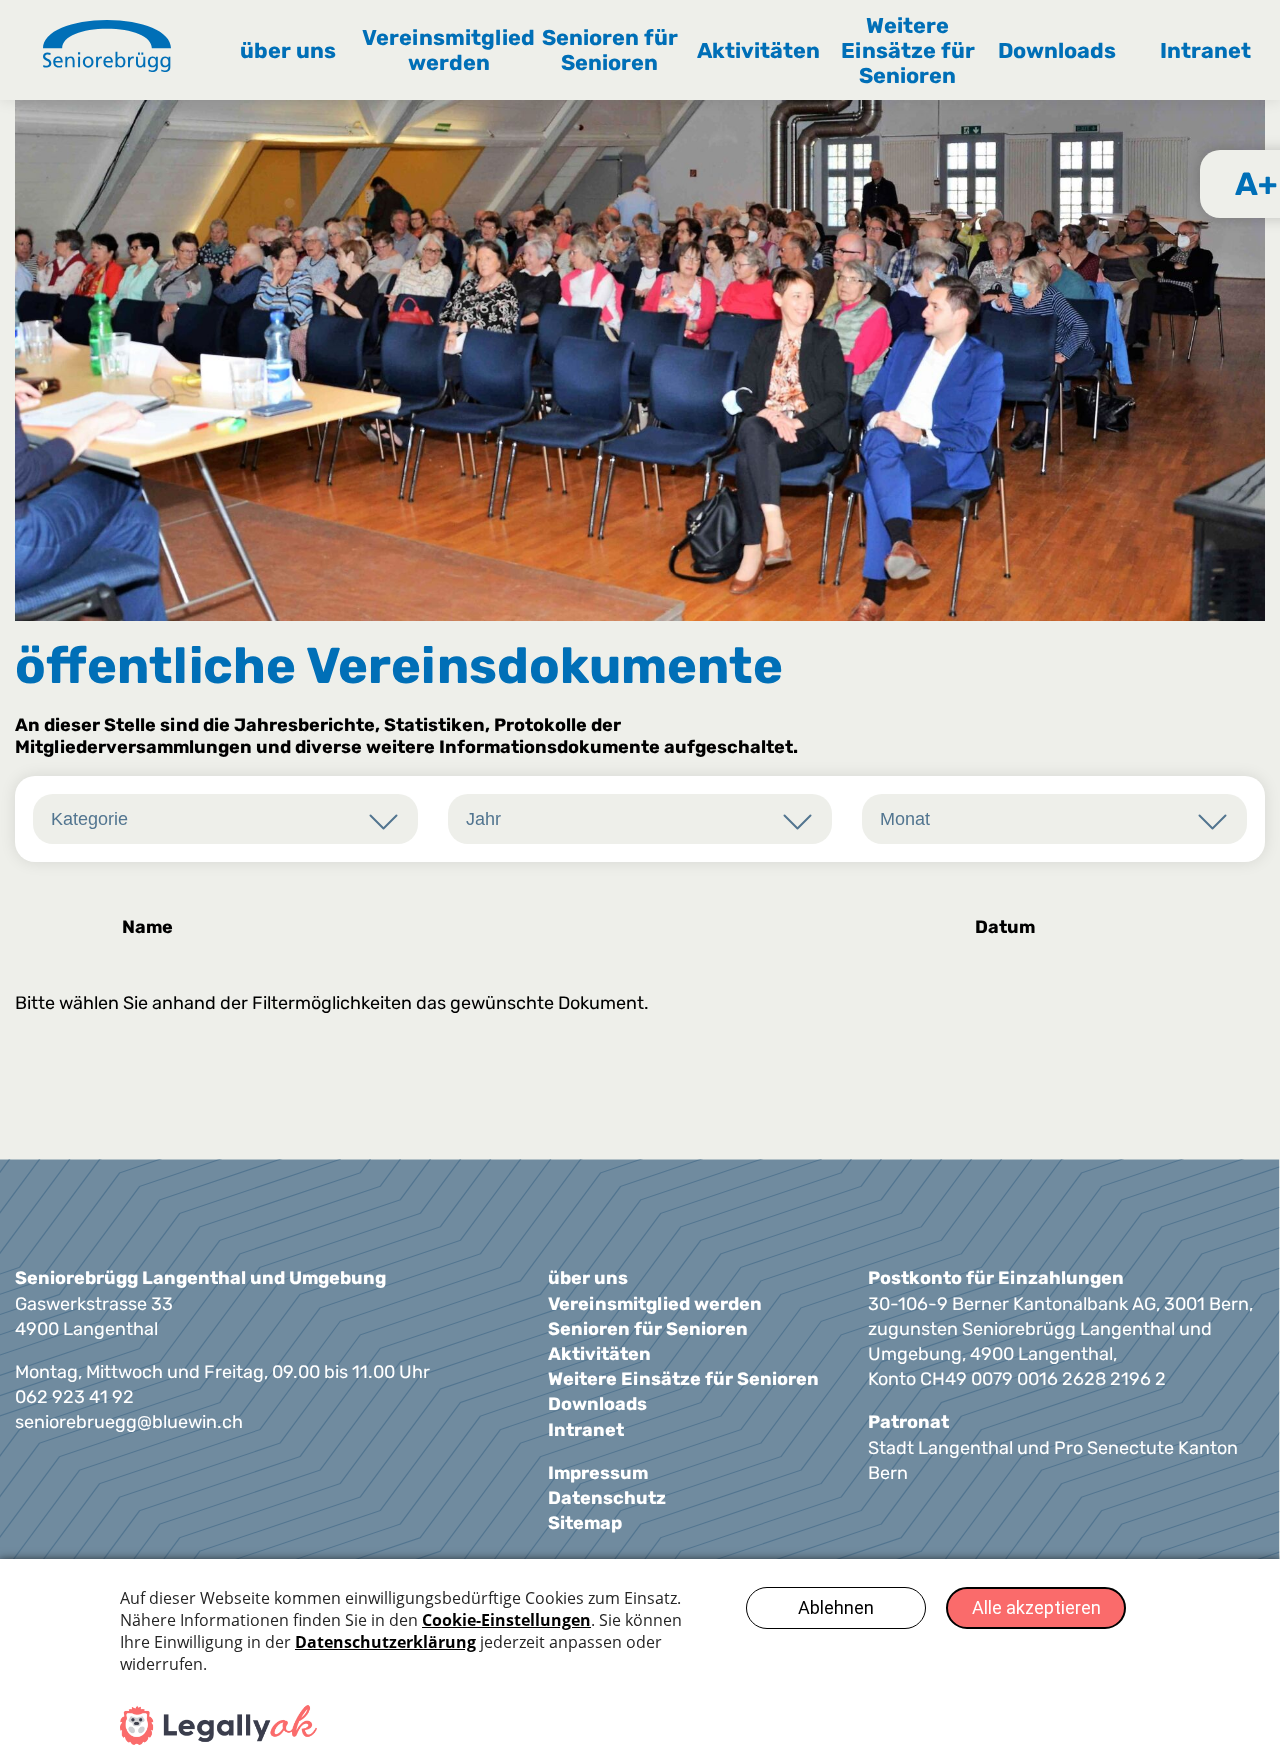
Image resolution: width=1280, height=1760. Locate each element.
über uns (288, 50)
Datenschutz (607, 1498)
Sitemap (585, 1523)
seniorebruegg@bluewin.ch (129, 1422)
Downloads (1057, 50)
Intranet (1205, 50)
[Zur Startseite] (107, 48)
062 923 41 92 (74, 1397)
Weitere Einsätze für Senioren (908, 50)
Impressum (598, 1473)
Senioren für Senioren (610, 50)
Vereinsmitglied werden (448, 50)
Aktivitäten (758, 50)
